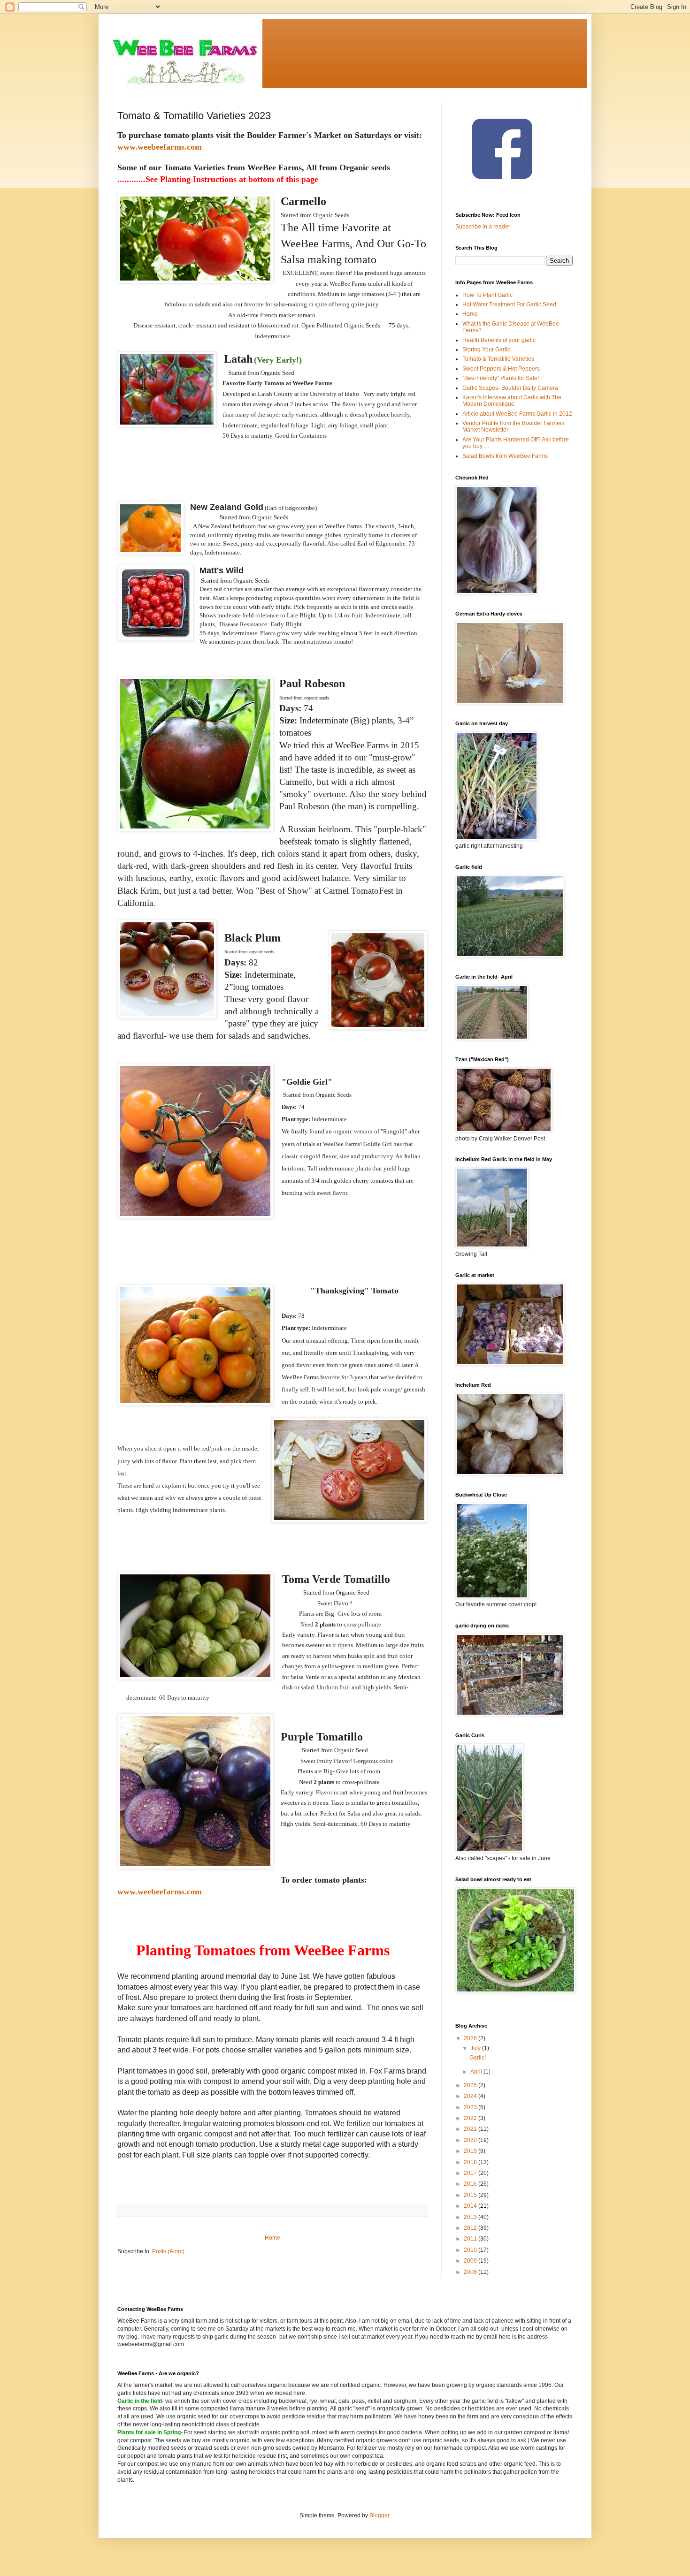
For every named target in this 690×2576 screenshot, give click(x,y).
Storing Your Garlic (486, 350)
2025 (471, 2085)
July (476, 2048)
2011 (471, 2239)
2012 (471, 2228)
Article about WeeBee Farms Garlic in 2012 (517, 414)
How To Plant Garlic (487, 295)
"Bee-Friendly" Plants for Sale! (501, 378)
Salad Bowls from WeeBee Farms (505, 456)
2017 (471, 2173)
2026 (471, 2038)
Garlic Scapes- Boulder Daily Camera (510, 388)
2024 (471, 2096)
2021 (471, 2129)
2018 (471, 2162)
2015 (471, 2195)
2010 (471, 2250)
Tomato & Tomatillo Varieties (498, 359)
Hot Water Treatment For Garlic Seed (509, 304)
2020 (471, 2140)
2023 (471, 2107)
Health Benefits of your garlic (499, 340)
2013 (471, 2217)
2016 (471, 2184)
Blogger (379, 2515)
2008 (471, 2272)
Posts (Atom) (168, 2251)
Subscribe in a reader (483, 227)
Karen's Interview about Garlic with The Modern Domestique (512, 401)
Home (272, 2238)
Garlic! (478, 2058)
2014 (471, 2206)
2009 (471, 2261)
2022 (471, 2118)
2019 (471, 2151)
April (477, 2072)
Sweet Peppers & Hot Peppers (501, 369)
